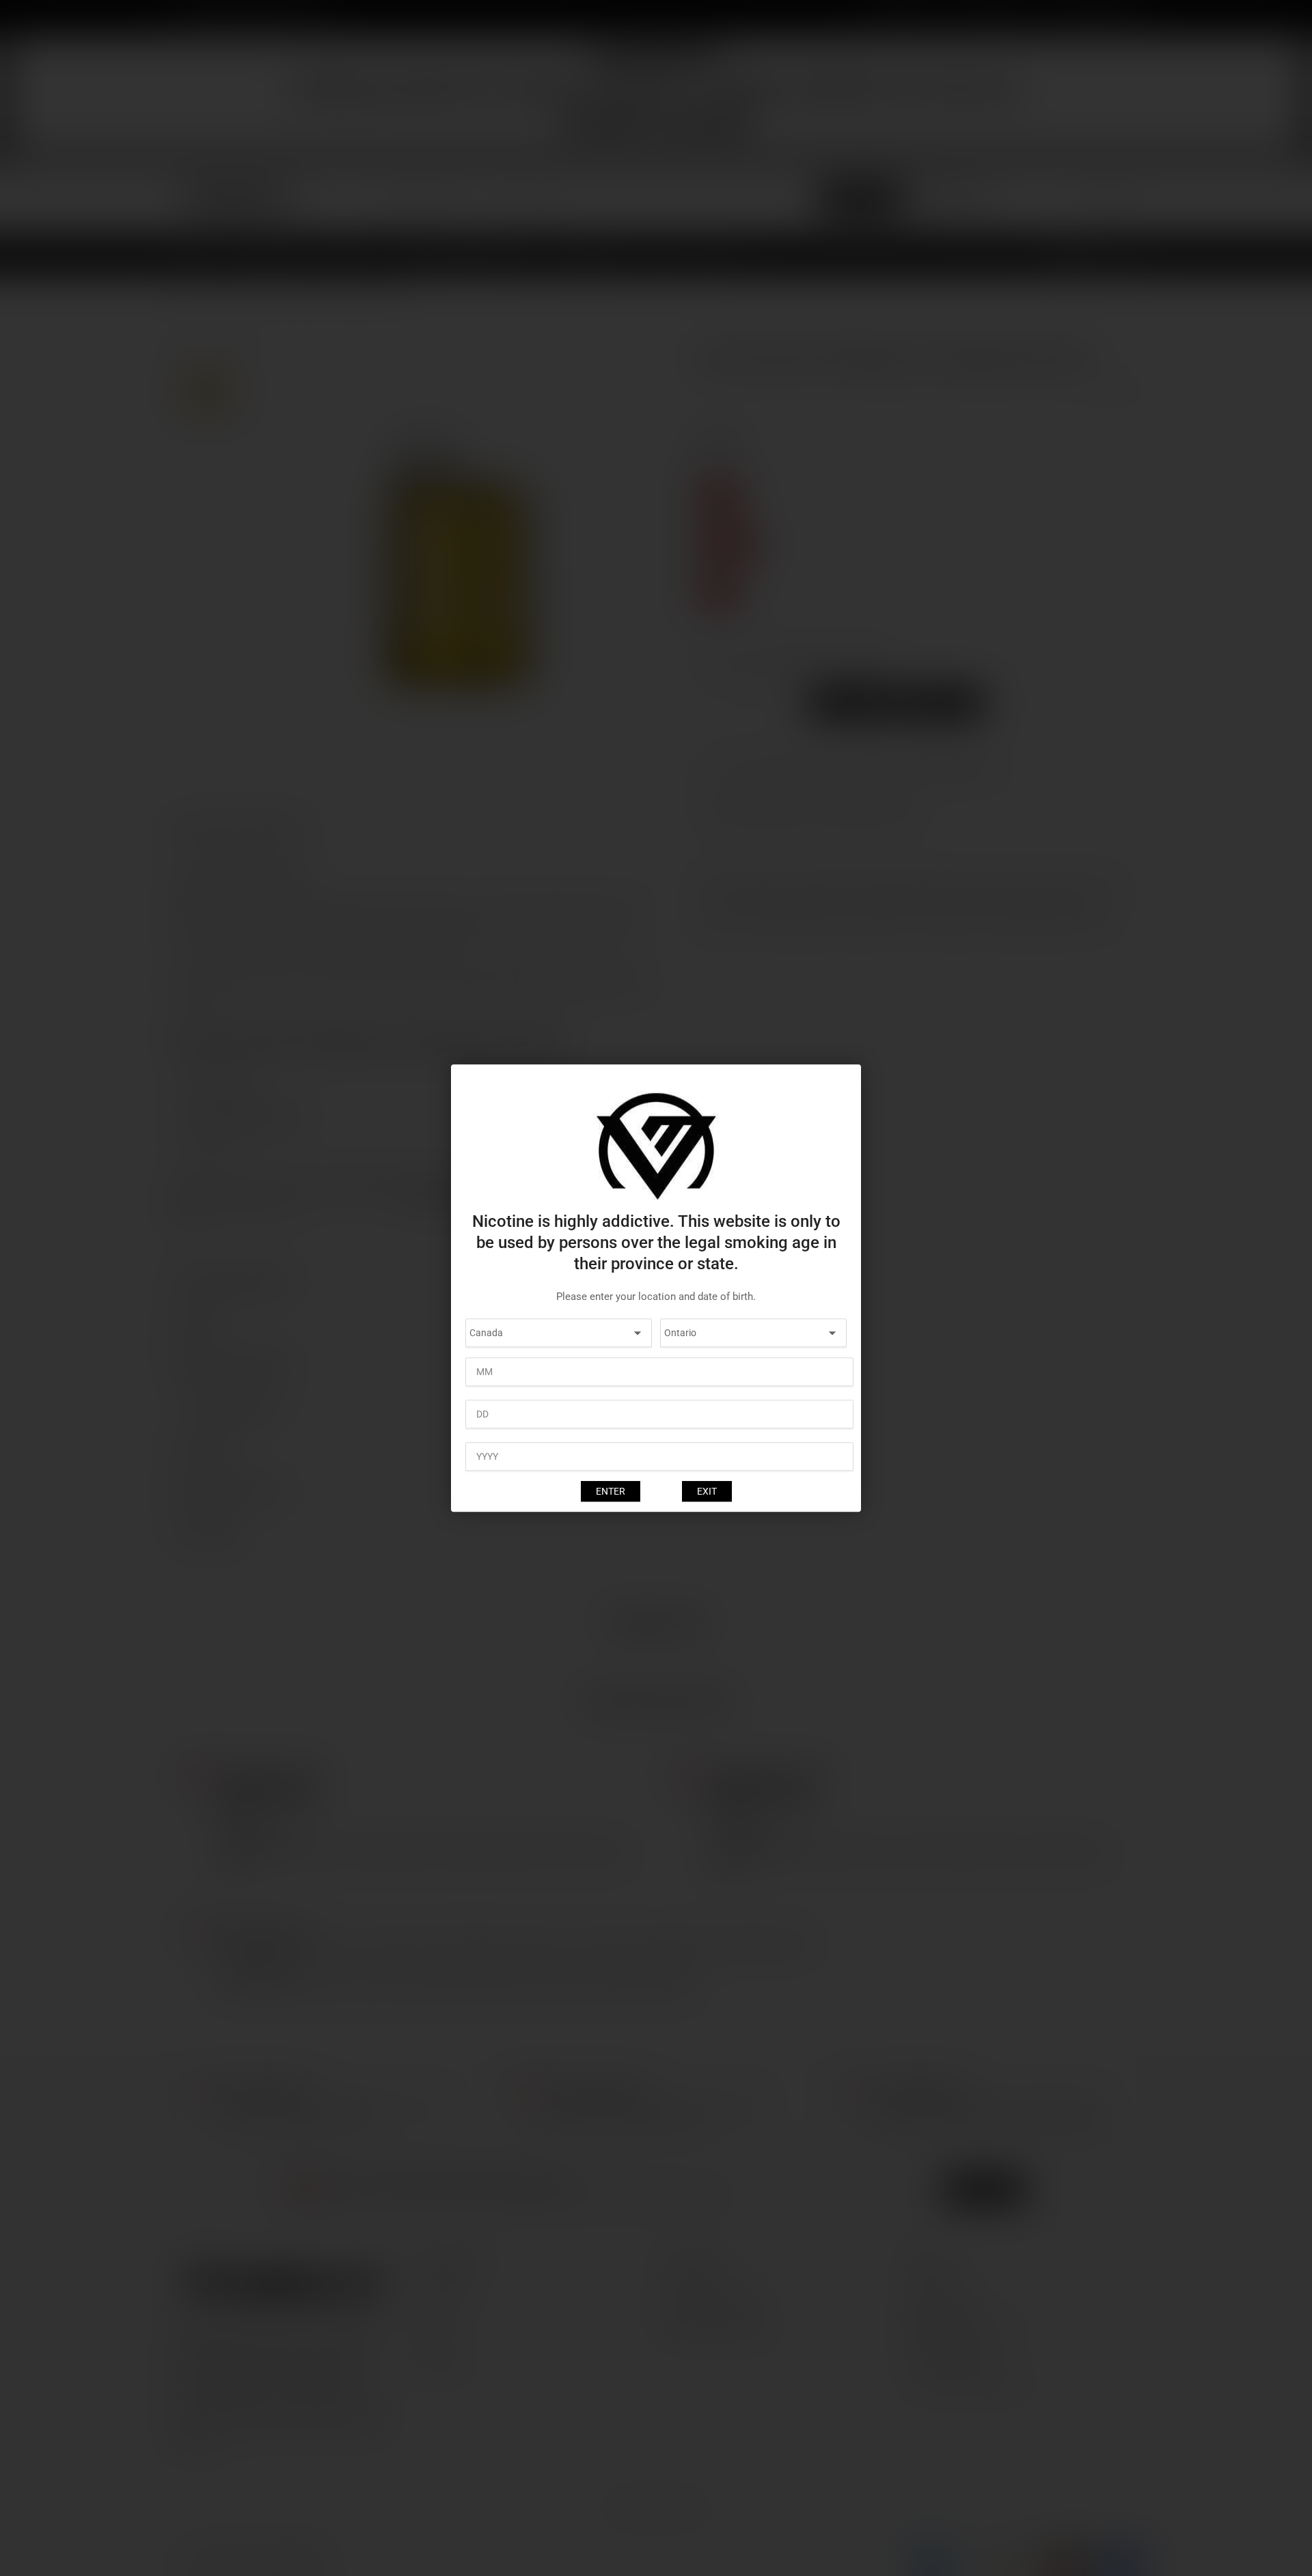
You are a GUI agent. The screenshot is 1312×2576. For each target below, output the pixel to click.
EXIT (707, 1491)
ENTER (611, 1491)
